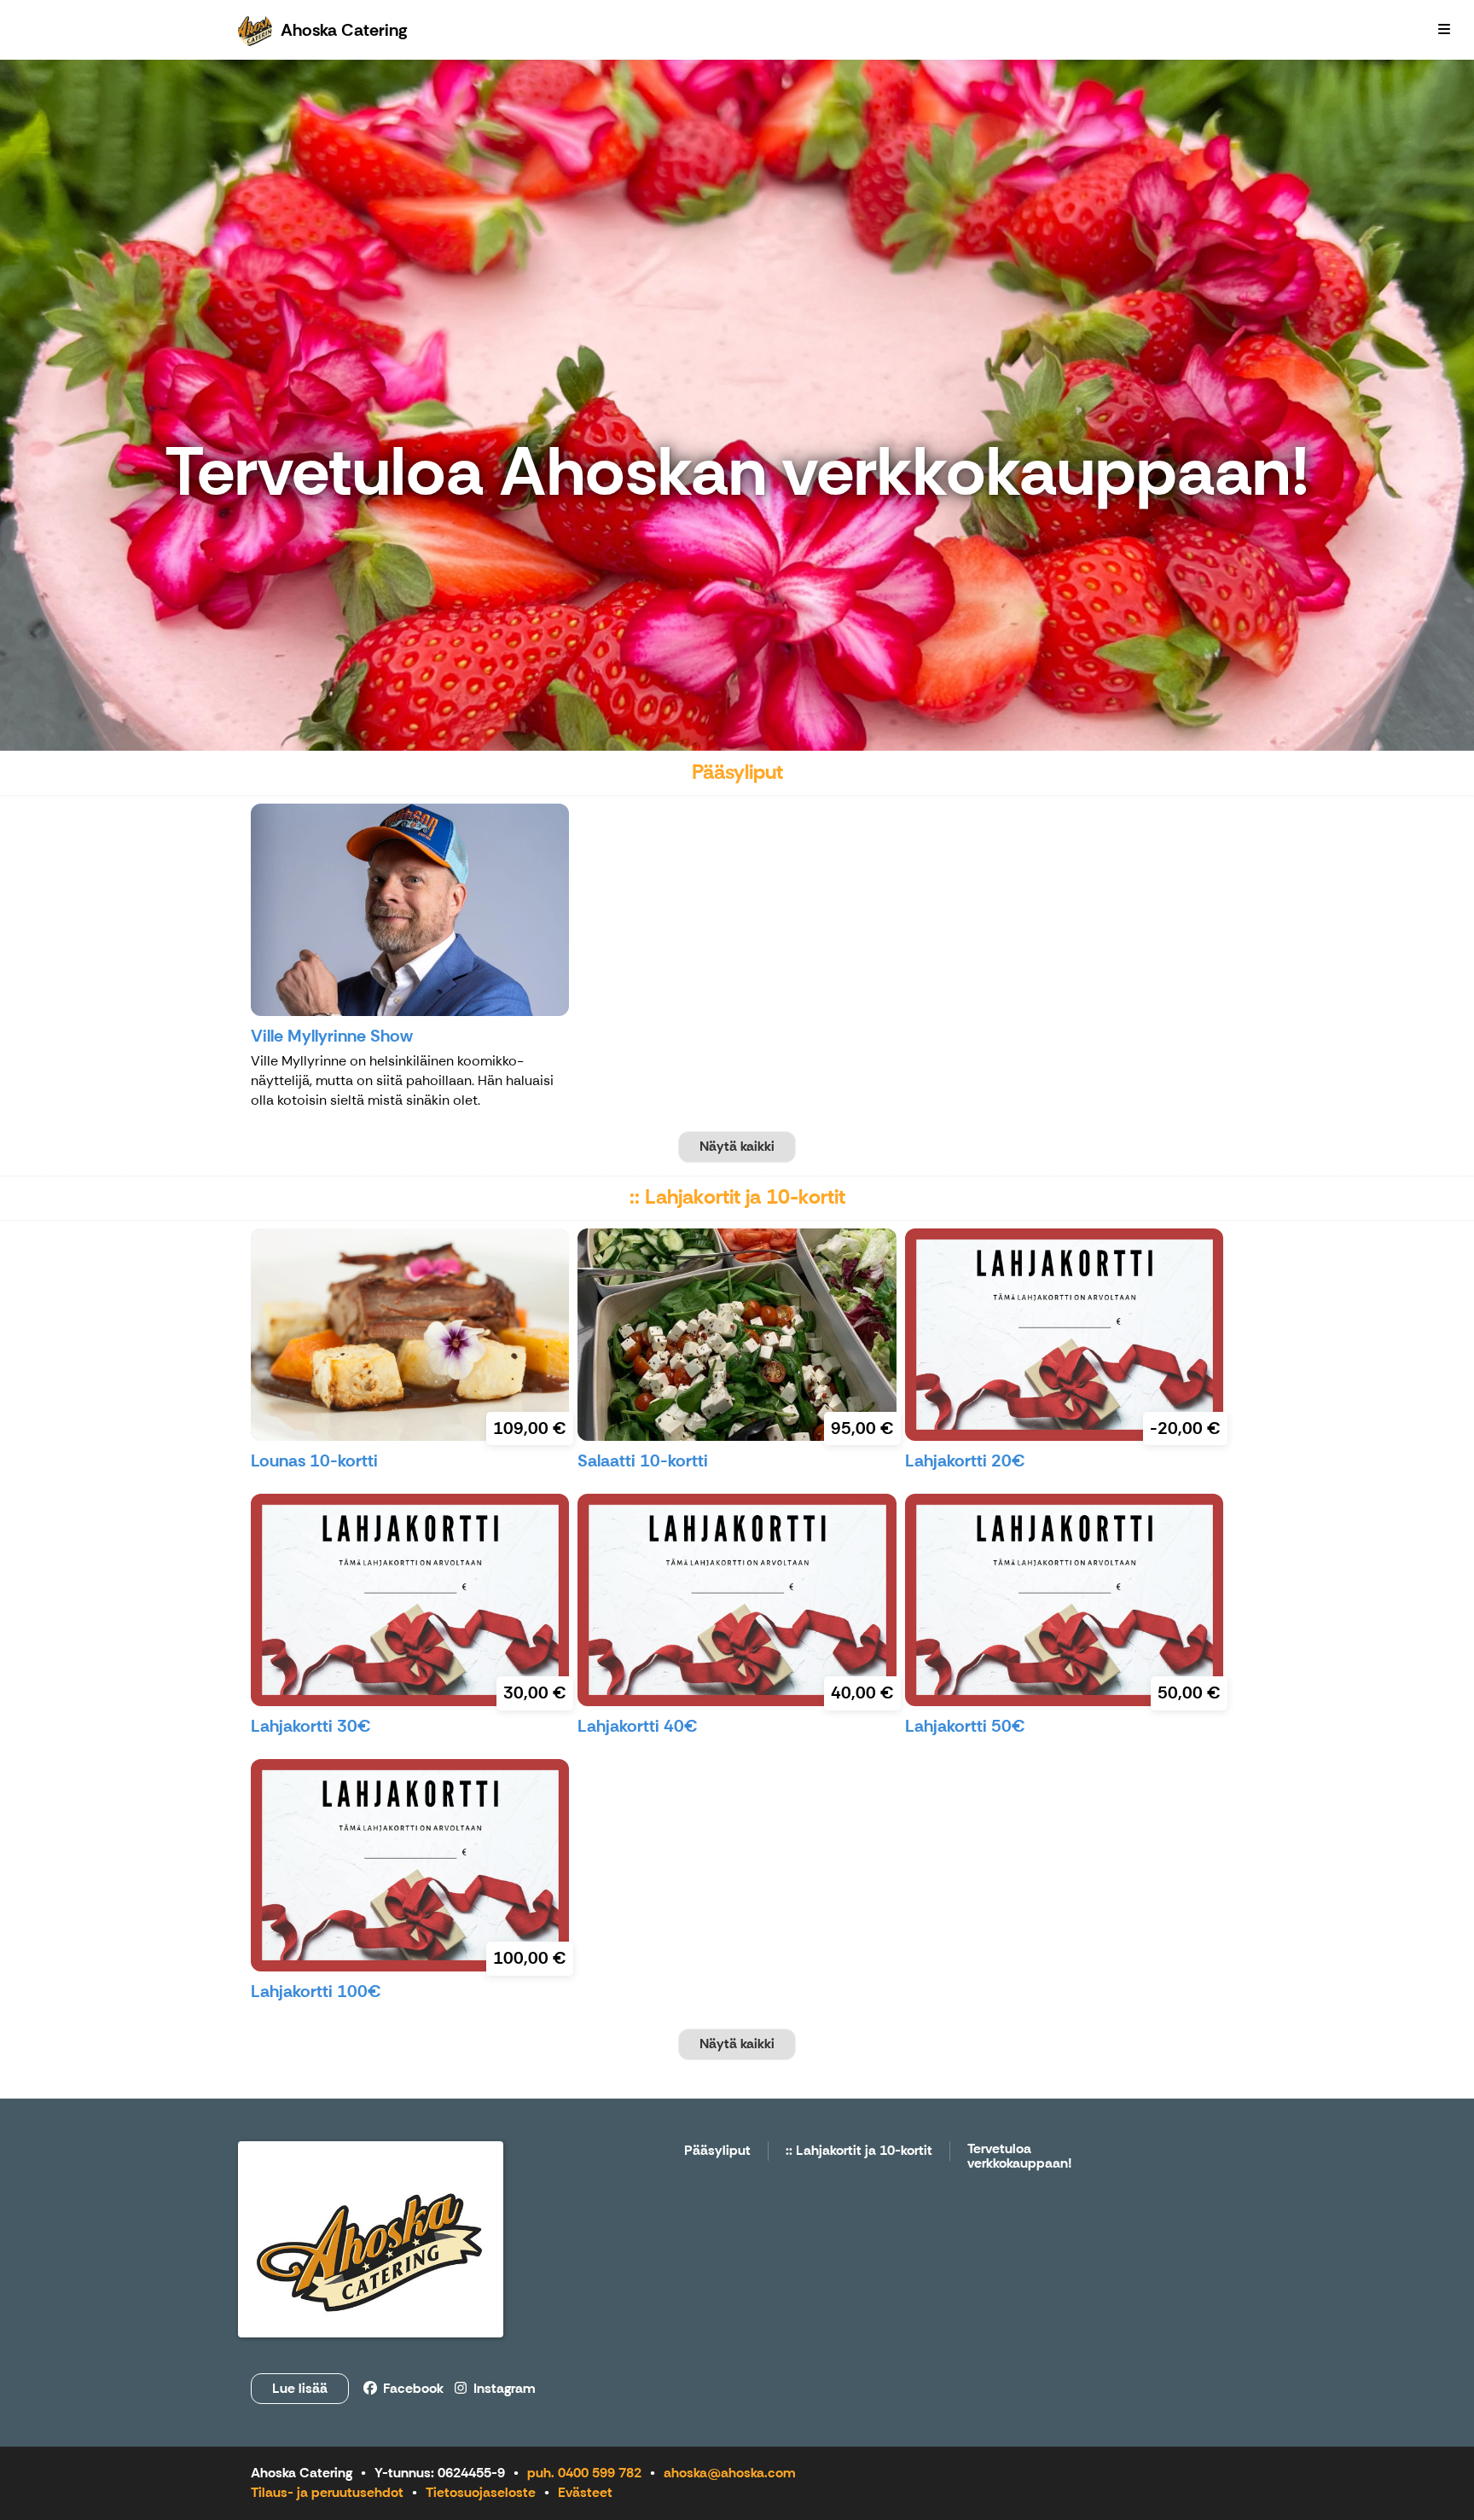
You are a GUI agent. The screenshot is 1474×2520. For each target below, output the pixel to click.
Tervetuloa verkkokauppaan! (1020, 2157)
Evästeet (585, 2492)
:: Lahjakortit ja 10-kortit (859, 2151)
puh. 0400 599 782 (584, 2473)
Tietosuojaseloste (481, 2492)
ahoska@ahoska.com (730, 2473)
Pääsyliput (717, 2151)
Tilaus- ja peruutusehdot (327, 2492)
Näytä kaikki (737, 1146)
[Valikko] (1444, 30)
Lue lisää (300, 2388)
